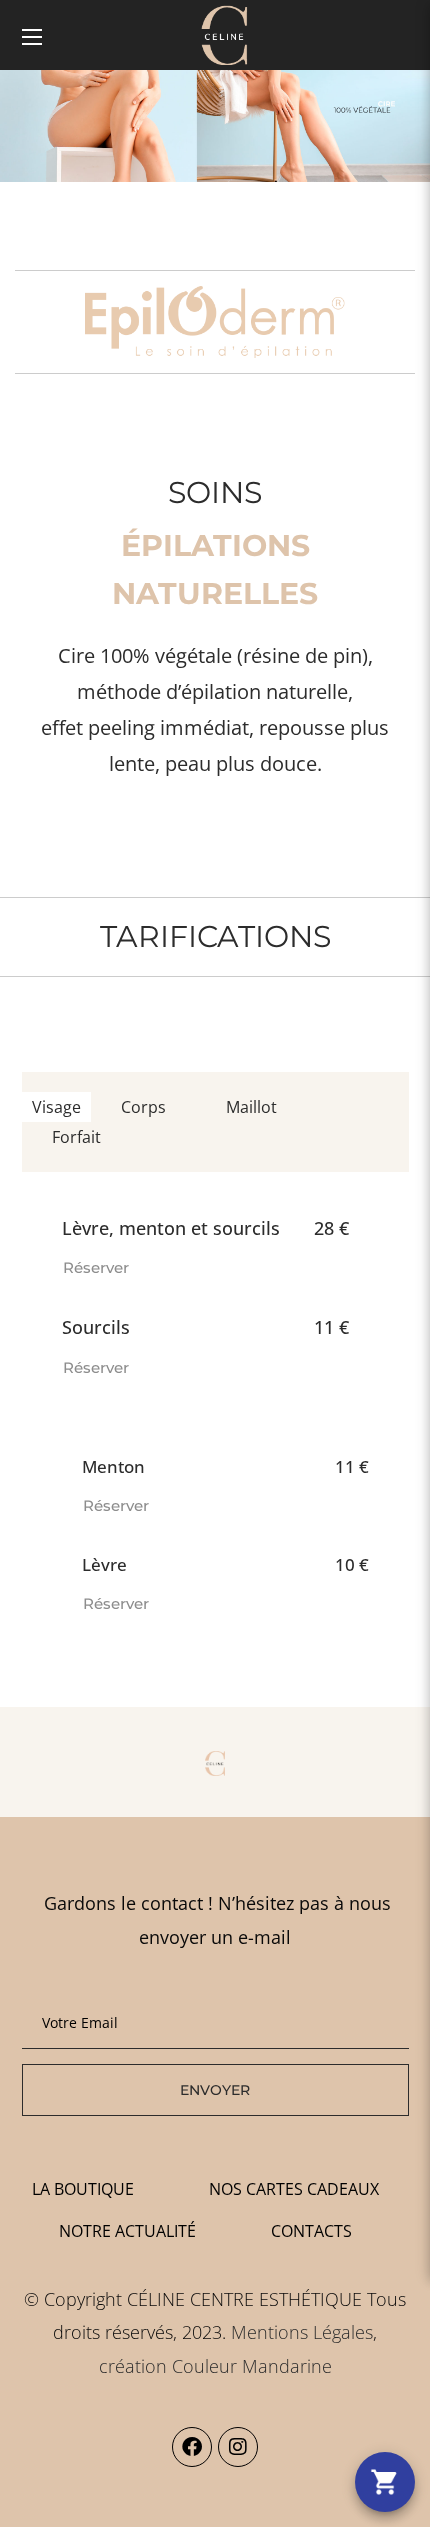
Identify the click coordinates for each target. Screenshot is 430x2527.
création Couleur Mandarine (215, 2366)
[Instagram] (238, 2447)
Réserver (96, 1267)
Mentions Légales (302, 2332)
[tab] (56, 1107)
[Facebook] (192, 2447)
